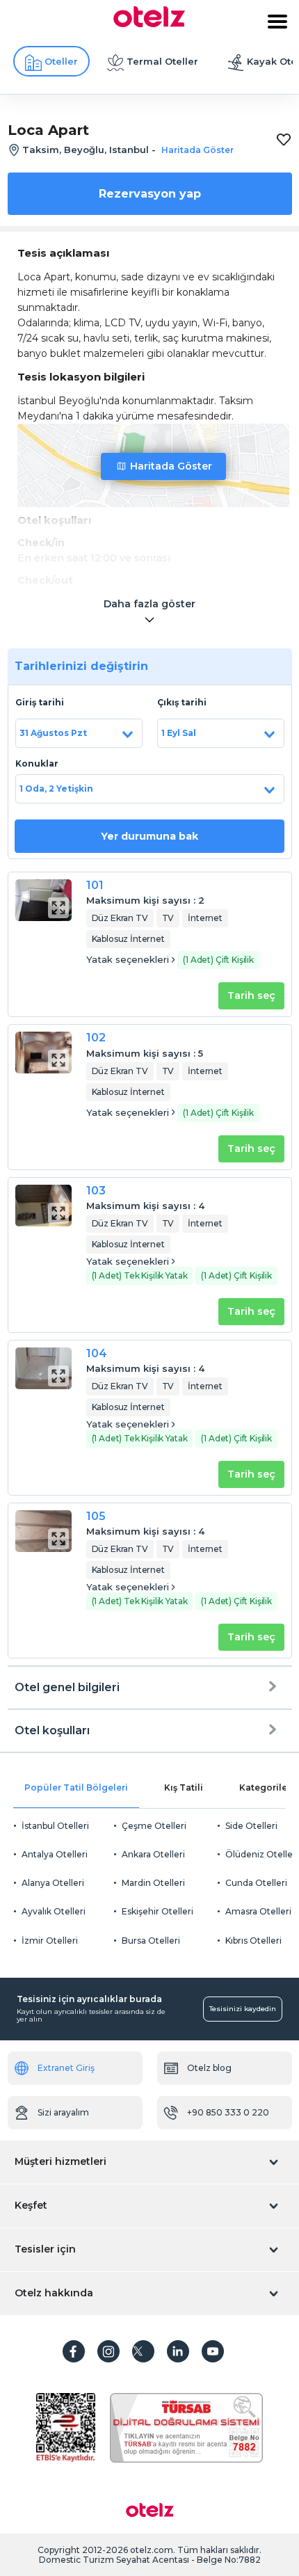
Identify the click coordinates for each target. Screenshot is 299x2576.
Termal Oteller (162, 61)
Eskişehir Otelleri (157, 1911)
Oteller (61, 61)
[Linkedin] (178, 2351)
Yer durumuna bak (149, 836)
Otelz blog (209, 2068)
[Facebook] (74, 2351)
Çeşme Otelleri (154, 1826)
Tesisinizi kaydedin (243, 2009)
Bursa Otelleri (151, 1941)
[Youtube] (213, 2351)
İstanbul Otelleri (55, 1826)
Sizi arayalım (63, 2112)
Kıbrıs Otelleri (253, 1941)
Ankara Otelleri (153, 1854)
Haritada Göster (171, 466)
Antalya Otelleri (55, 1854)
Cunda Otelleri (256, 1883)
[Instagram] (108, 2351)
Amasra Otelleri (258, 1911)
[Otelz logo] (149, 24)
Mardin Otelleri (153, 1883)
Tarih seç (251, 995)
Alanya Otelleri (53, 1883)
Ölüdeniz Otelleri (262, 1854)
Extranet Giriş (66, 2068)
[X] (143, 2351)
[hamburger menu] (277, 22)
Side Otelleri (251, 1826)
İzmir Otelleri (50, 1941)
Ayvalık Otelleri (54, 1911)
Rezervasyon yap (150, 194)
